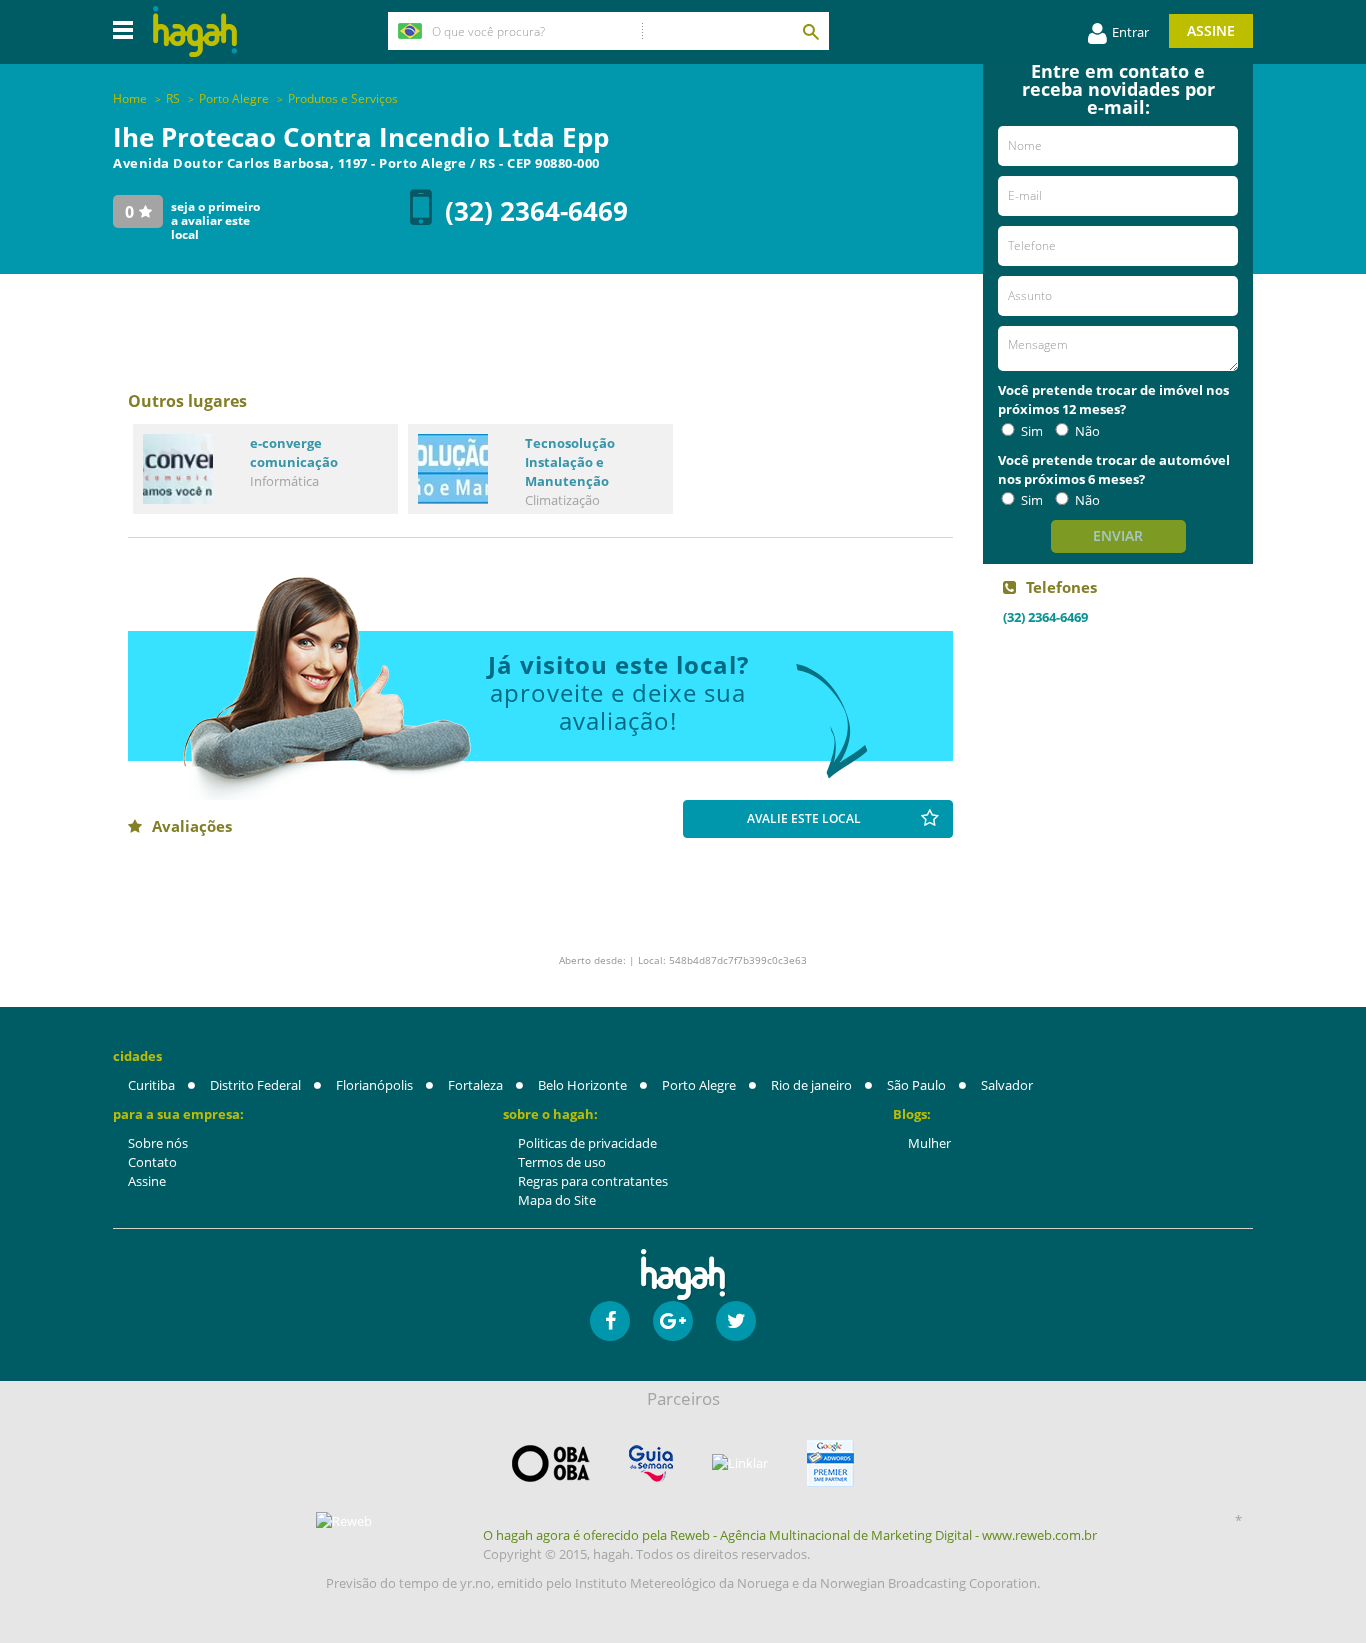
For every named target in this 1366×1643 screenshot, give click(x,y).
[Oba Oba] (551, 1463)
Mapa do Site (557, 1200)
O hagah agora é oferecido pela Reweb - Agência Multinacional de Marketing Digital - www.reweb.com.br (790, 1535)
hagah (195, 31)
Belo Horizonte (582, 1085)
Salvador (1007, 1085)
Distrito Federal (255, 1085)
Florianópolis (374, 1085)
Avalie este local (804, 818)
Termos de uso (562, 1162)
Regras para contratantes (593, 1181)
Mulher (929, 1143)
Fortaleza (475, 1085)
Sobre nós (158, 1143)
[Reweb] (345, 1521)
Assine (1211, 30)
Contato (152, 1162)
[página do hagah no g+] (673, 1321)
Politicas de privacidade (587, 1143)
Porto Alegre (699, 1085)
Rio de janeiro (811, 1085)
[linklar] (740, 1463)
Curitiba (151, 1085)
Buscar (810, 31)
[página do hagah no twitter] (736, 1321)
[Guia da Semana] (651, 1463)
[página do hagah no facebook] (610, 1321)
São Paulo (916, 1085)
